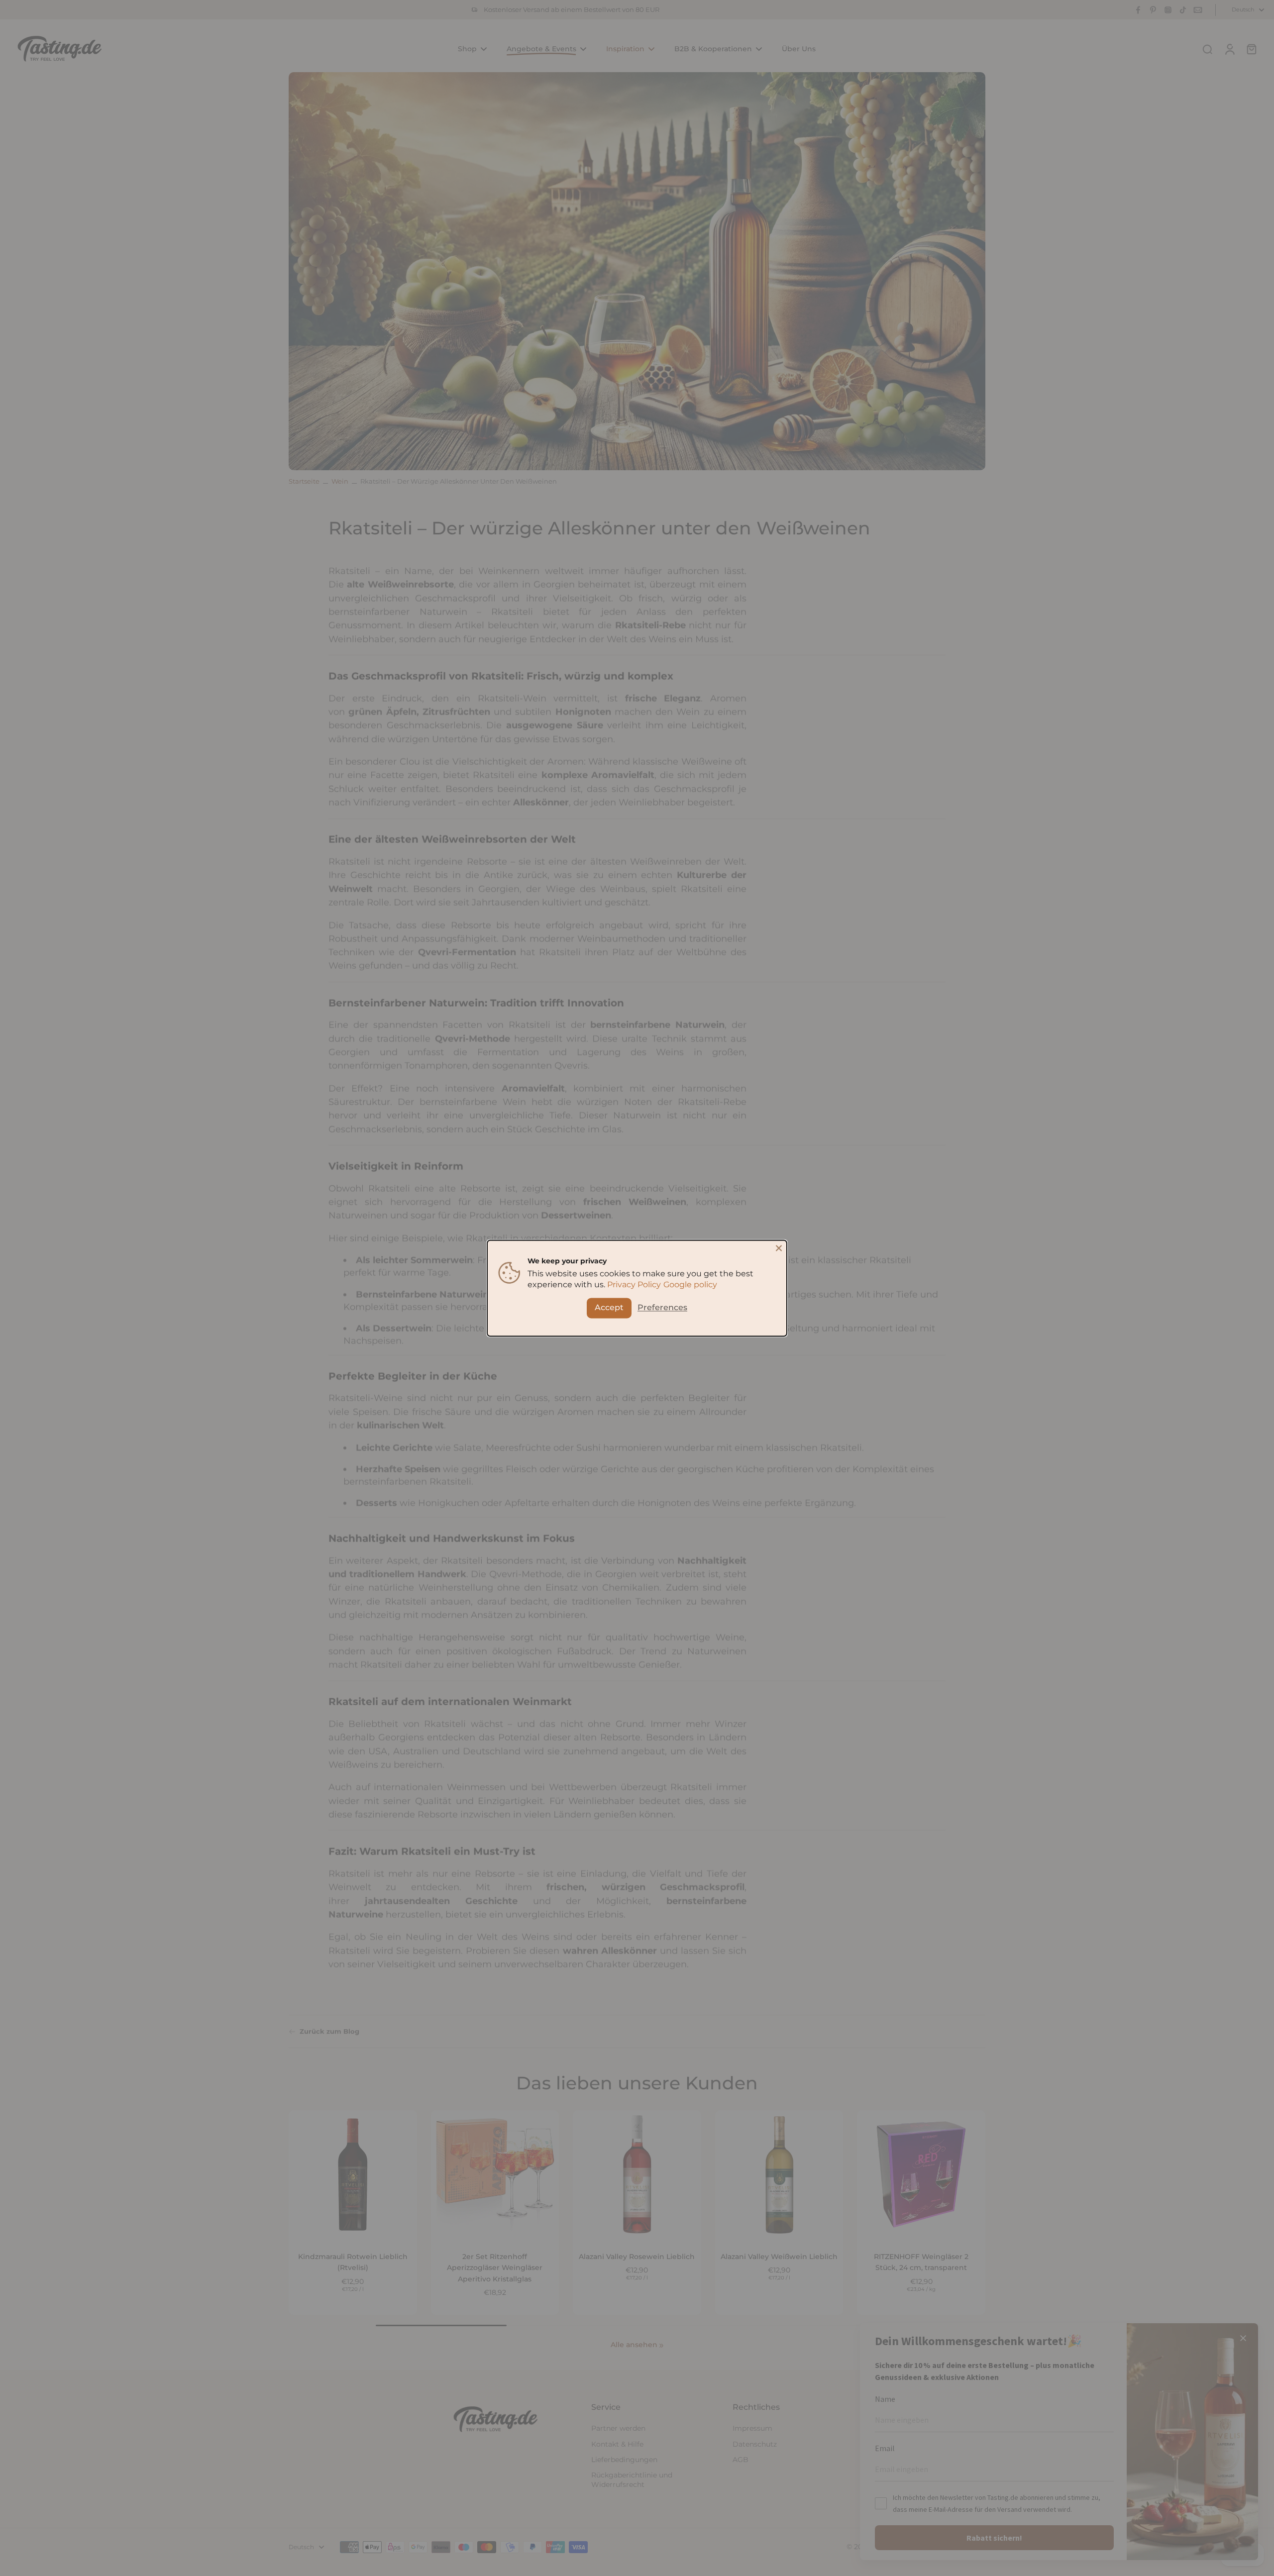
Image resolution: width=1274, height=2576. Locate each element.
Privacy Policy (634, 1285)
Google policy (690, 1285)
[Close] (779, 1248)
